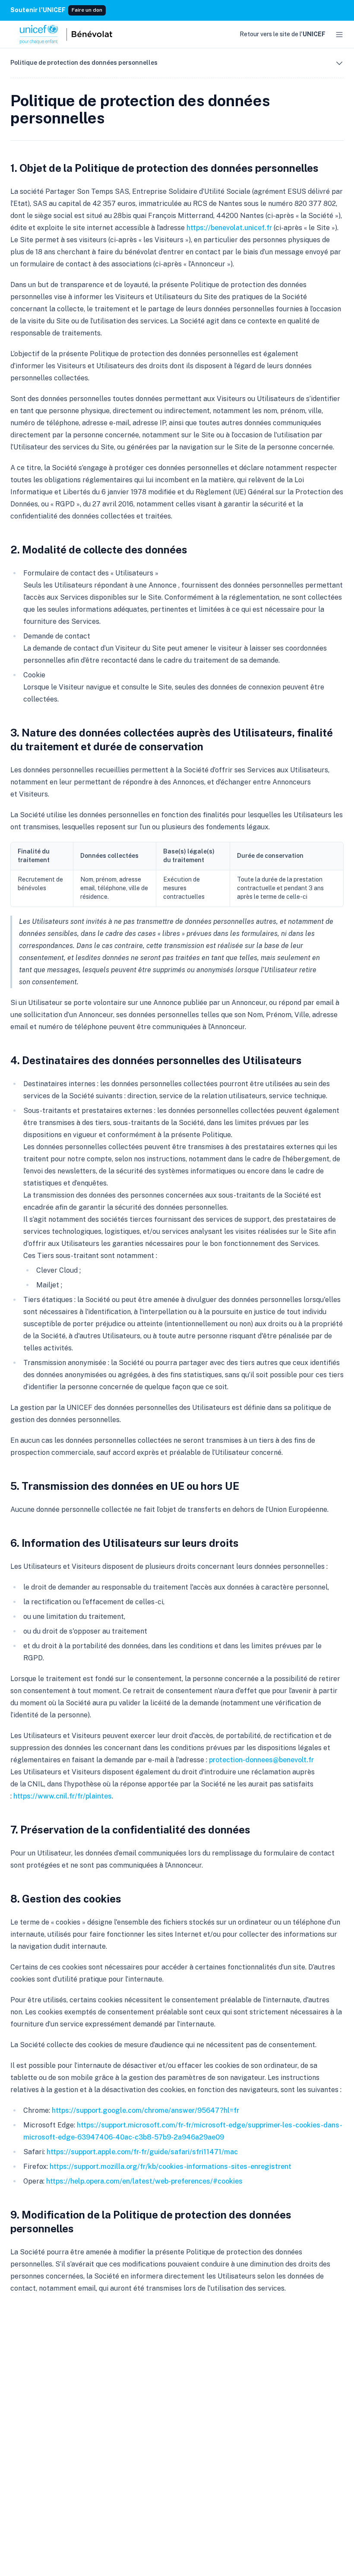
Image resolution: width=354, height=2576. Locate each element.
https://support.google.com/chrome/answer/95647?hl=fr (145, 2110)
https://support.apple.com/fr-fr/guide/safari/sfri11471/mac (142, 2152)
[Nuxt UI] (65, 35)
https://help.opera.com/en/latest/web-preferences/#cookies (144, 2181)
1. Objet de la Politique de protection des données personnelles (164, 168)
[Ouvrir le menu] (339, 35)
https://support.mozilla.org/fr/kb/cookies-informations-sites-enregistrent (171, 2167)
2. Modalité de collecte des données (99, 550)
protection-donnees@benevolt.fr (261, 1760)
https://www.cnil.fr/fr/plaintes (63, 1796)
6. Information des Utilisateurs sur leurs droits (125, 1543)
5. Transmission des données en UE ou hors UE (125, 1486)
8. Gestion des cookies (66, 1899)
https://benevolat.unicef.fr (229, 228)
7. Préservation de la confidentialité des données (130, 1830)
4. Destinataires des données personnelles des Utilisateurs (156, 1060)
